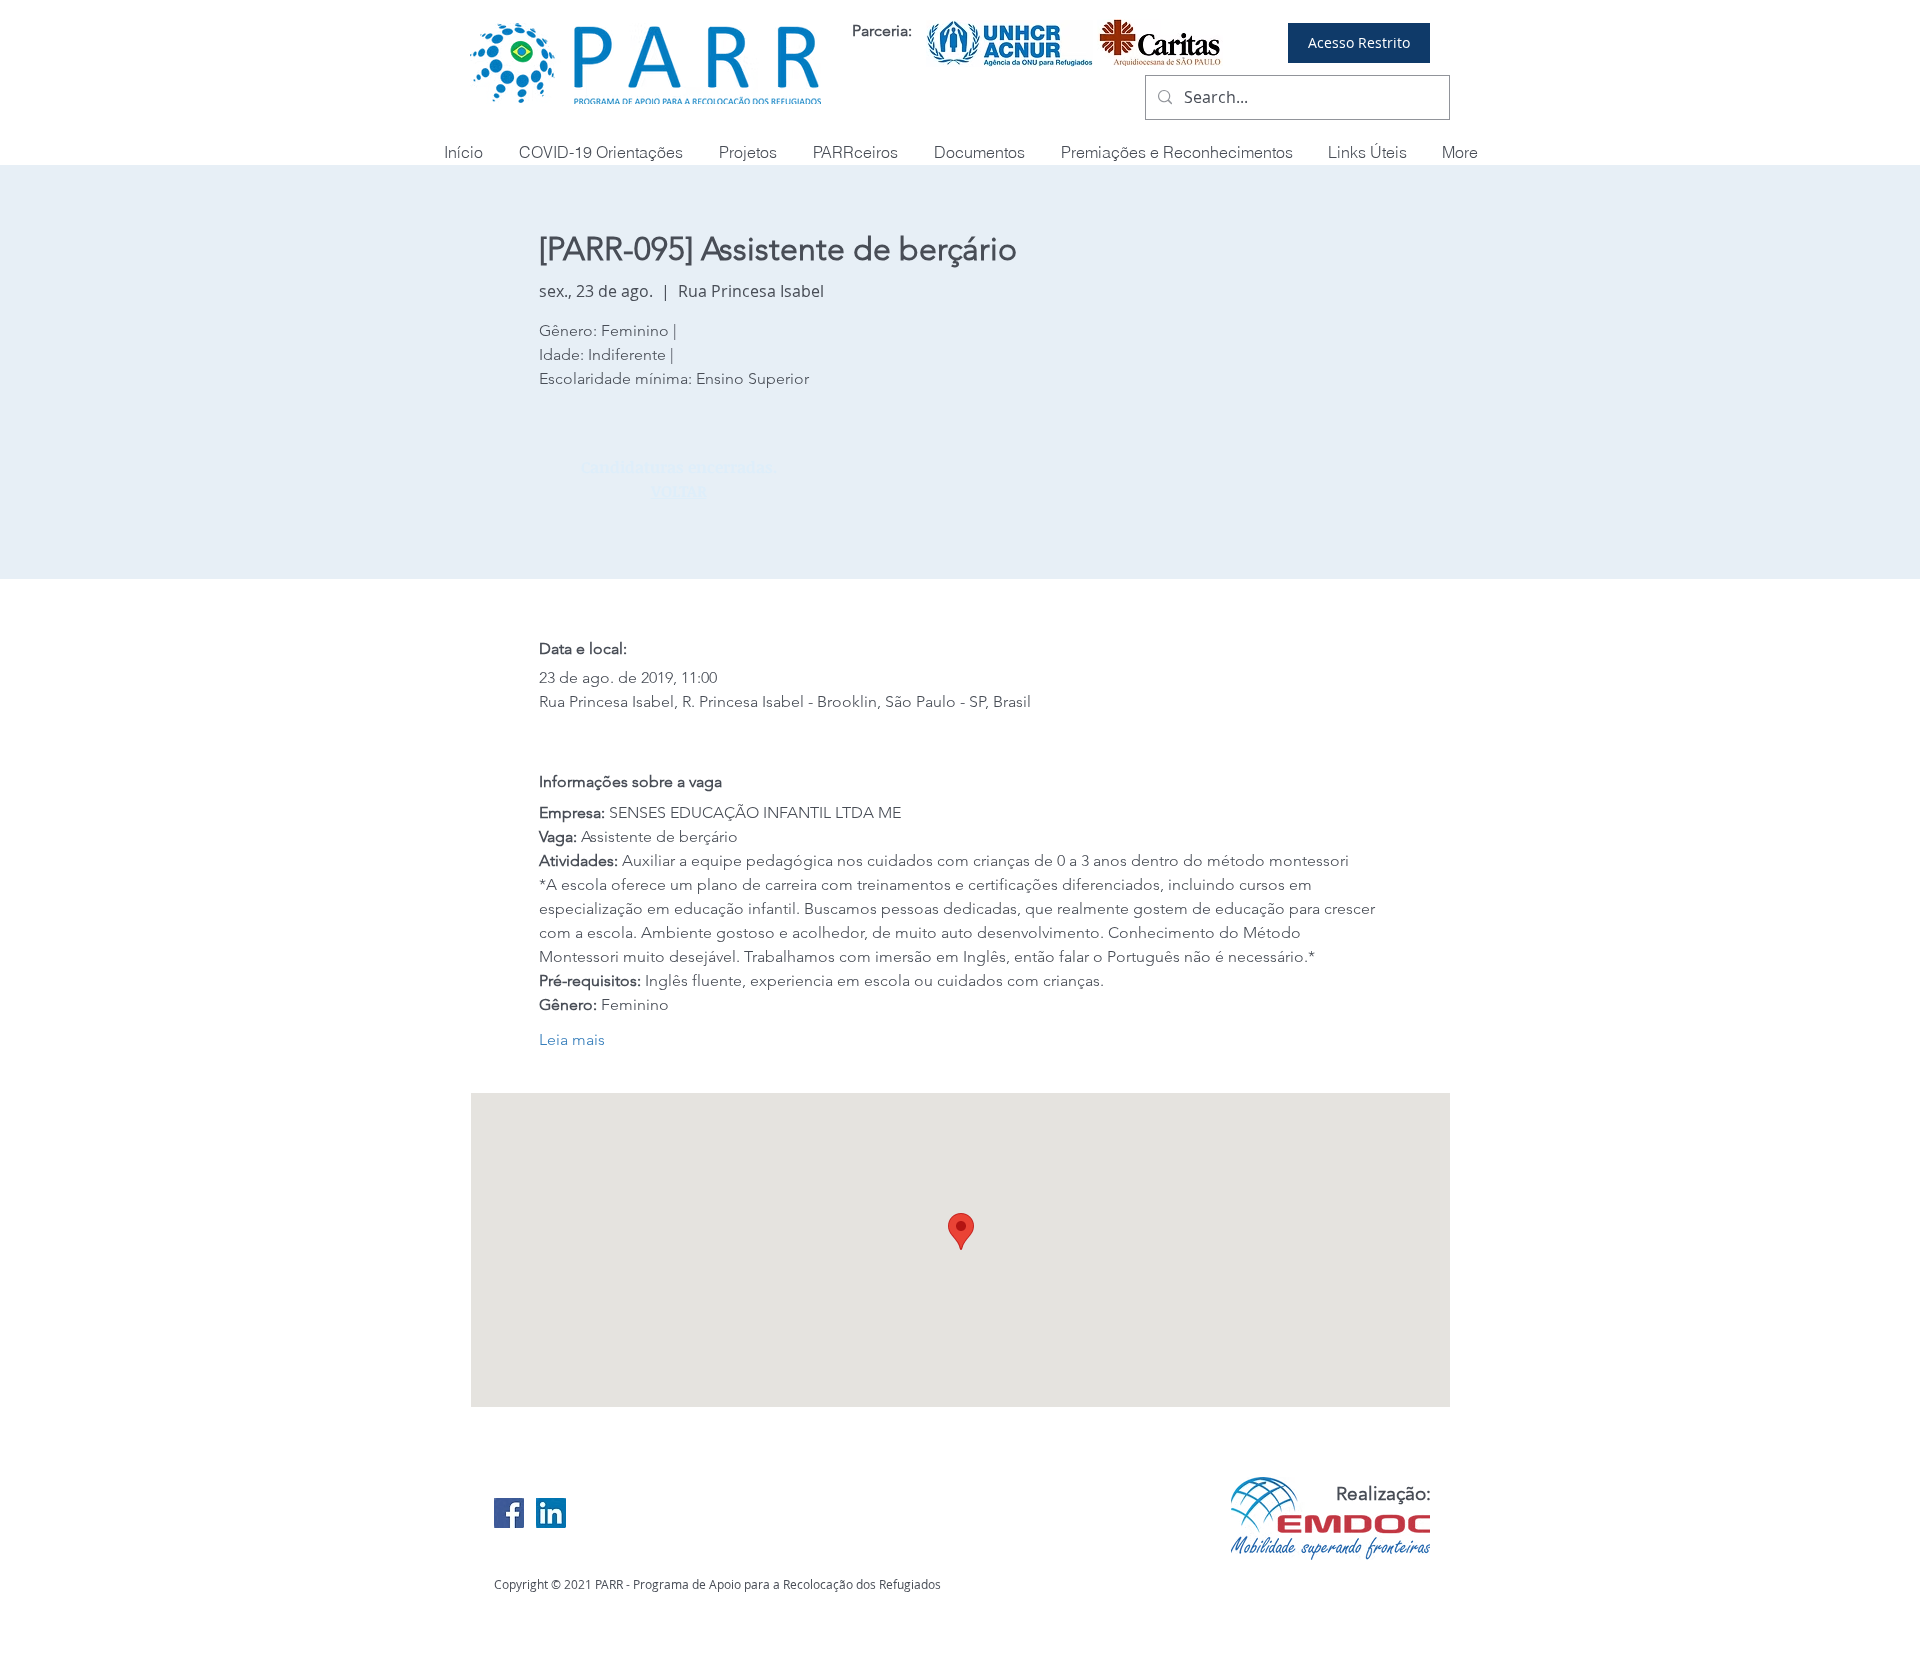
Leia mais (572, 1039)
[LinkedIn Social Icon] (551, 1513)
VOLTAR (679, 491)
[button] (1176, 152)
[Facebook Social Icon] (509, 1513)
